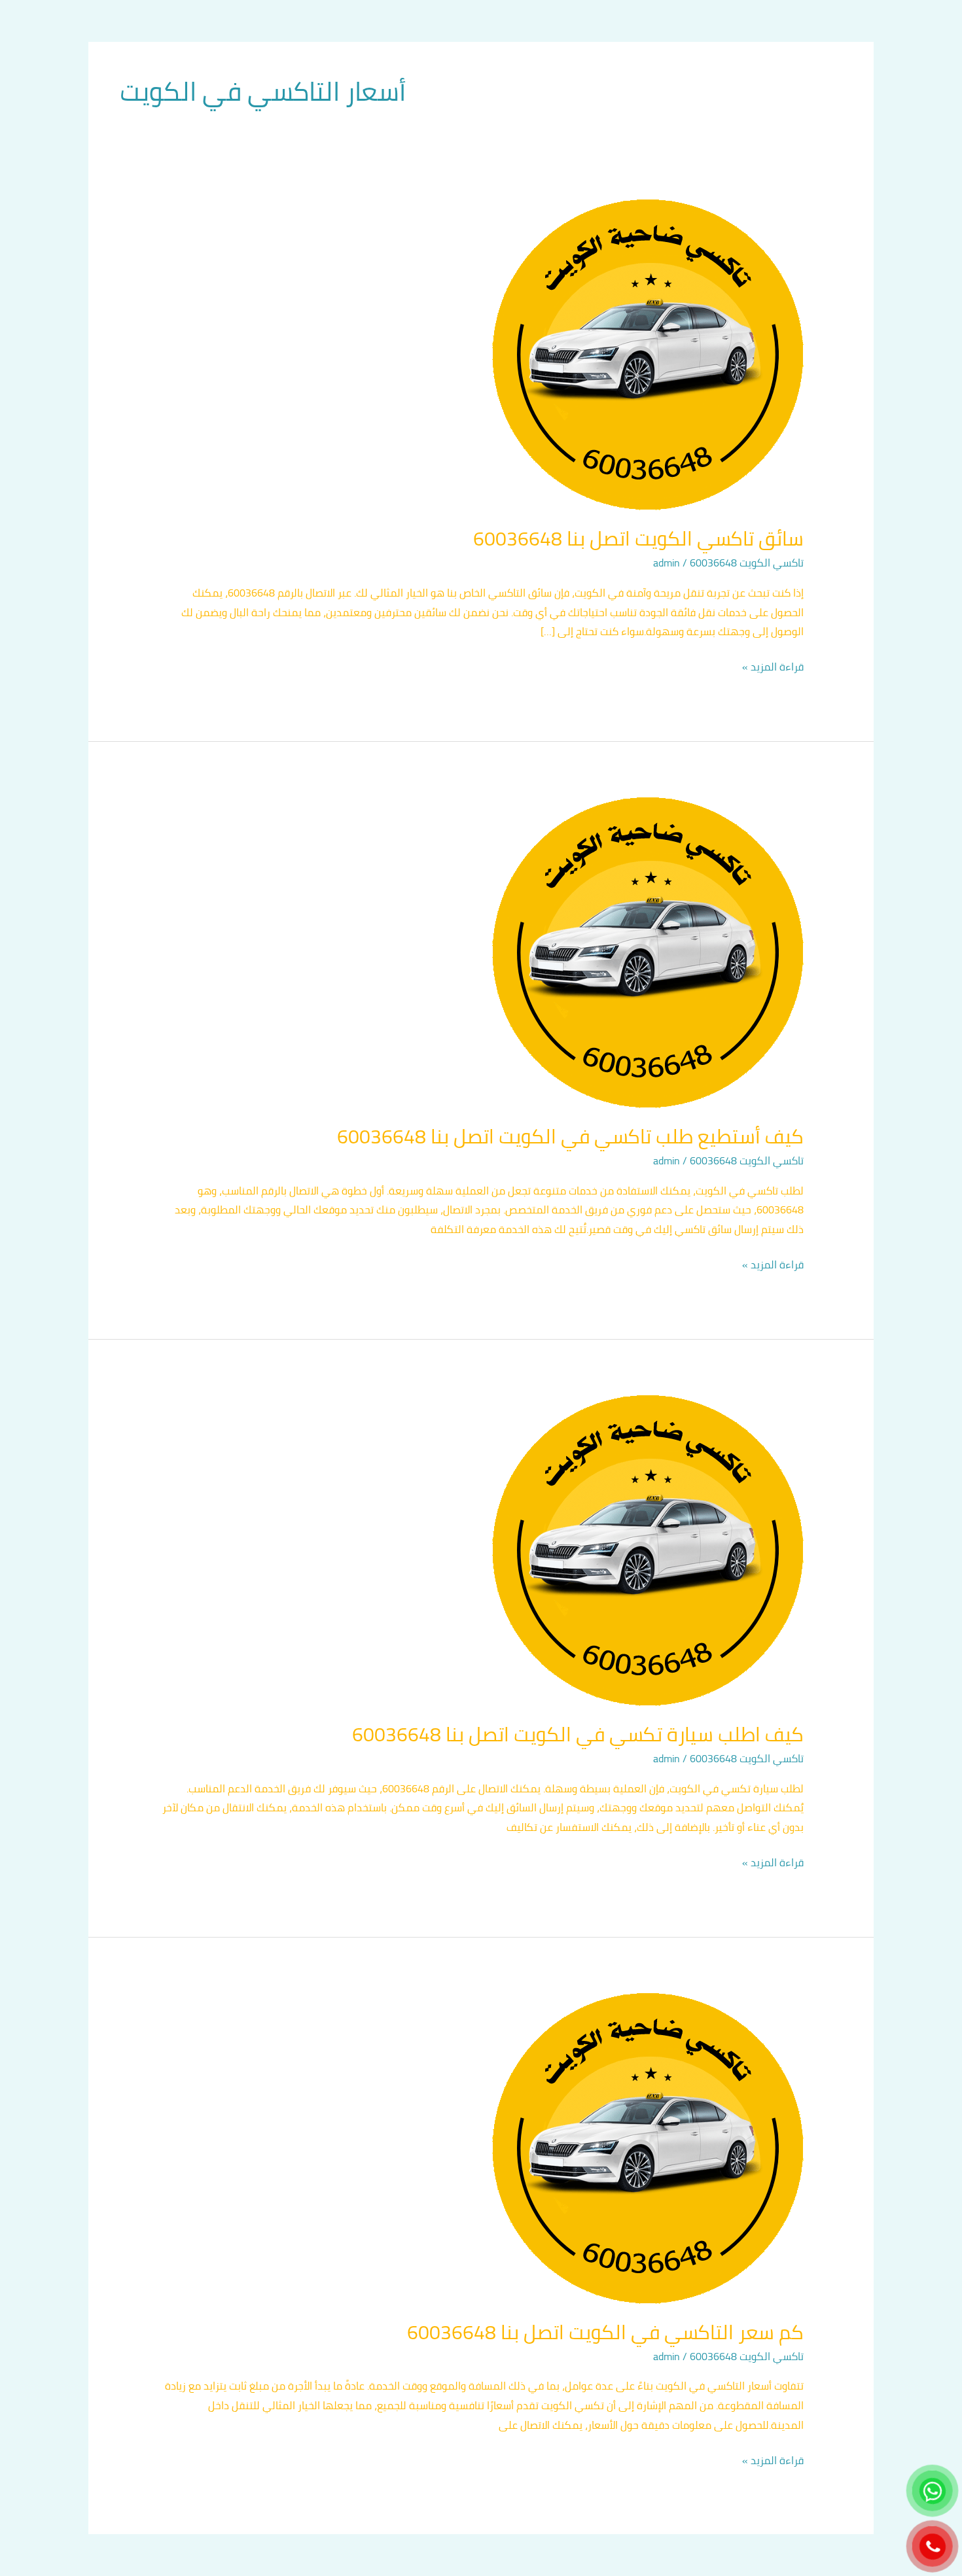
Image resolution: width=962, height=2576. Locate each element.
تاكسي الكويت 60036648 (747, 563)
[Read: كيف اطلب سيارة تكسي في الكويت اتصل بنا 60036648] (648, 1550)
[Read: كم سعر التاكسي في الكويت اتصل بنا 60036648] (648, 2148)
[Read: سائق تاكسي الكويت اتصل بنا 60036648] (648, 354)
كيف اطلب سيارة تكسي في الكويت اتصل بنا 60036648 (578, 1734)
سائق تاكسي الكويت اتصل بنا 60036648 (638, 538)
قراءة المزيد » (773, 667)
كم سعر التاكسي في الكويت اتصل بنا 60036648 (605, 2332)
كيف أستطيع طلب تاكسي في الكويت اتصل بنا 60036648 (570, 1136)
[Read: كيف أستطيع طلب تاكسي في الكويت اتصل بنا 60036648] (648, 952)
